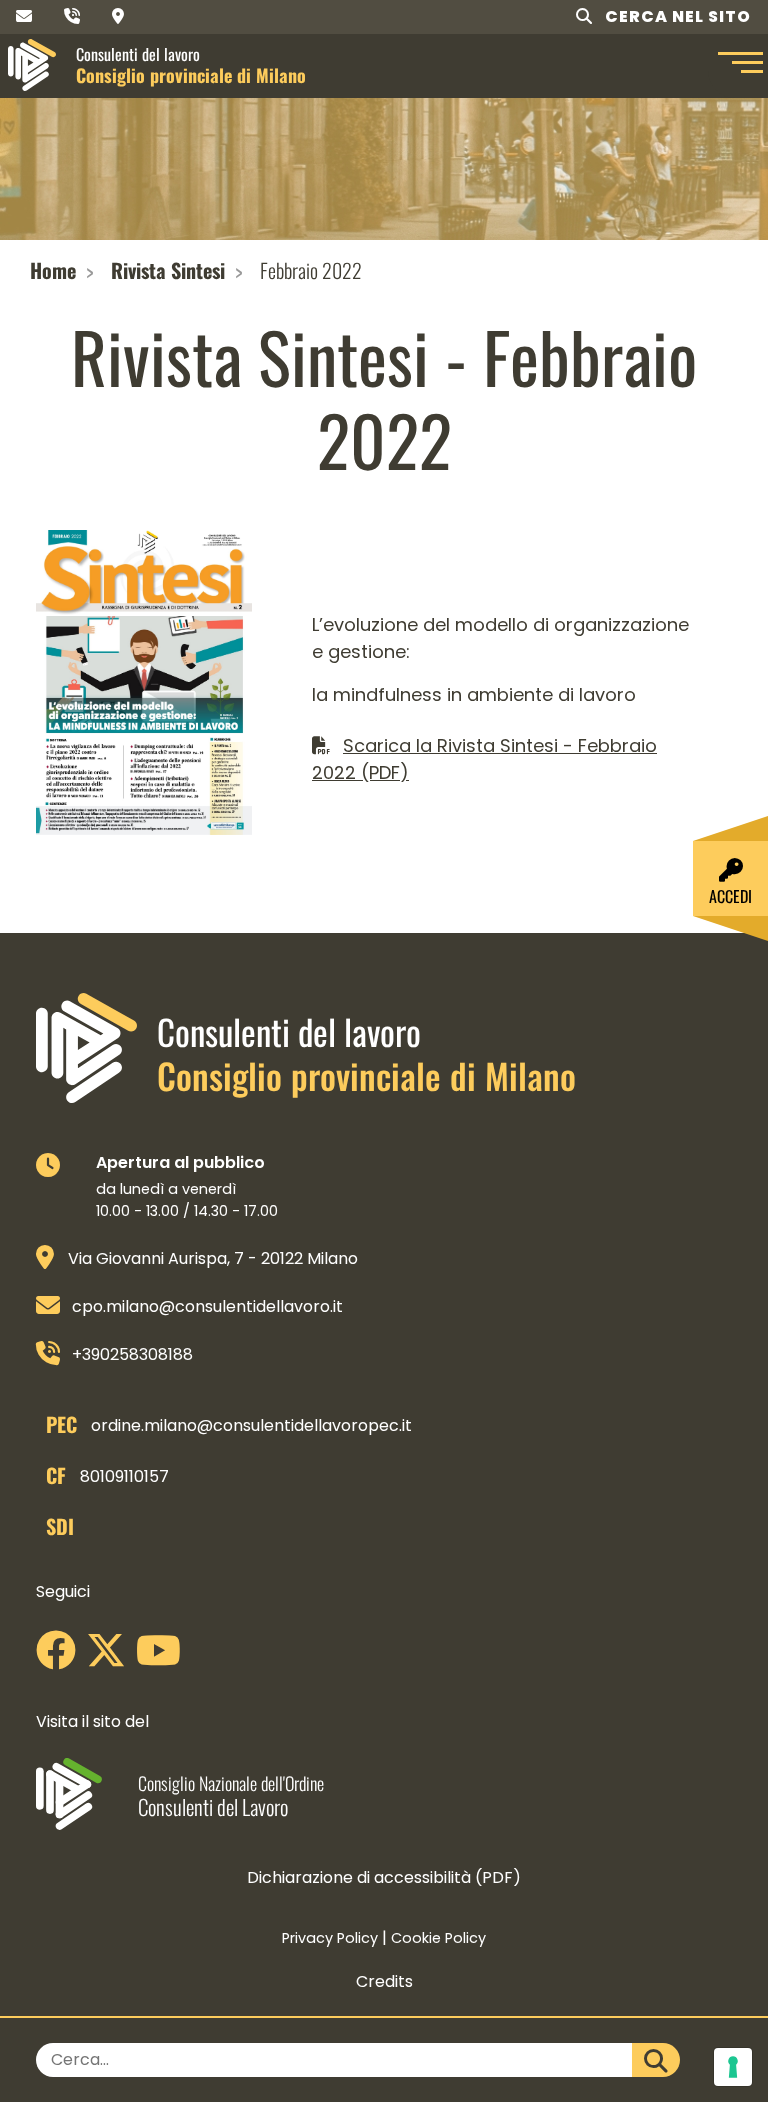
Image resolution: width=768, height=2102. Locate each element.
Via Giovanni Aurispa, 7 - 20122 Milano (213, 1258)
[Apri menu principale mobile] (738, 65)
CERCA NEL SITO (676, 16)
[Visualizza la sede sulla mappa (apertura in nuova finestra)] (118, 16)
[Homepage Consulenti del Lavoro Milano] (32, 65)
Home (53, 270)
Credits (384, 1981)
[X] (111, 1657)
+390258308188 (132, 1354)
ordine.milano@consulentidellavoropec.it (251, 1425)
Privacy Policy (330, 1938)
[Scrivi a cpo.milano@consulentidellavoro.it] (24, 16)
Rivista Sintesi (168, 270)
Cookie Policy (438, 1938)
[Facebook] (61, 1657)
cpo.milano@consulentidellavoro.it (207, 1306)
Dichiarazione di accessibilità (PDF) (384, 1877)
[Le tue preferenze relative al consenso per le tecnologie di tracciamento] (733, 2067)
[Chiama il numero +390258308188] (72, 16)
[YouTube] (163, 1657)
